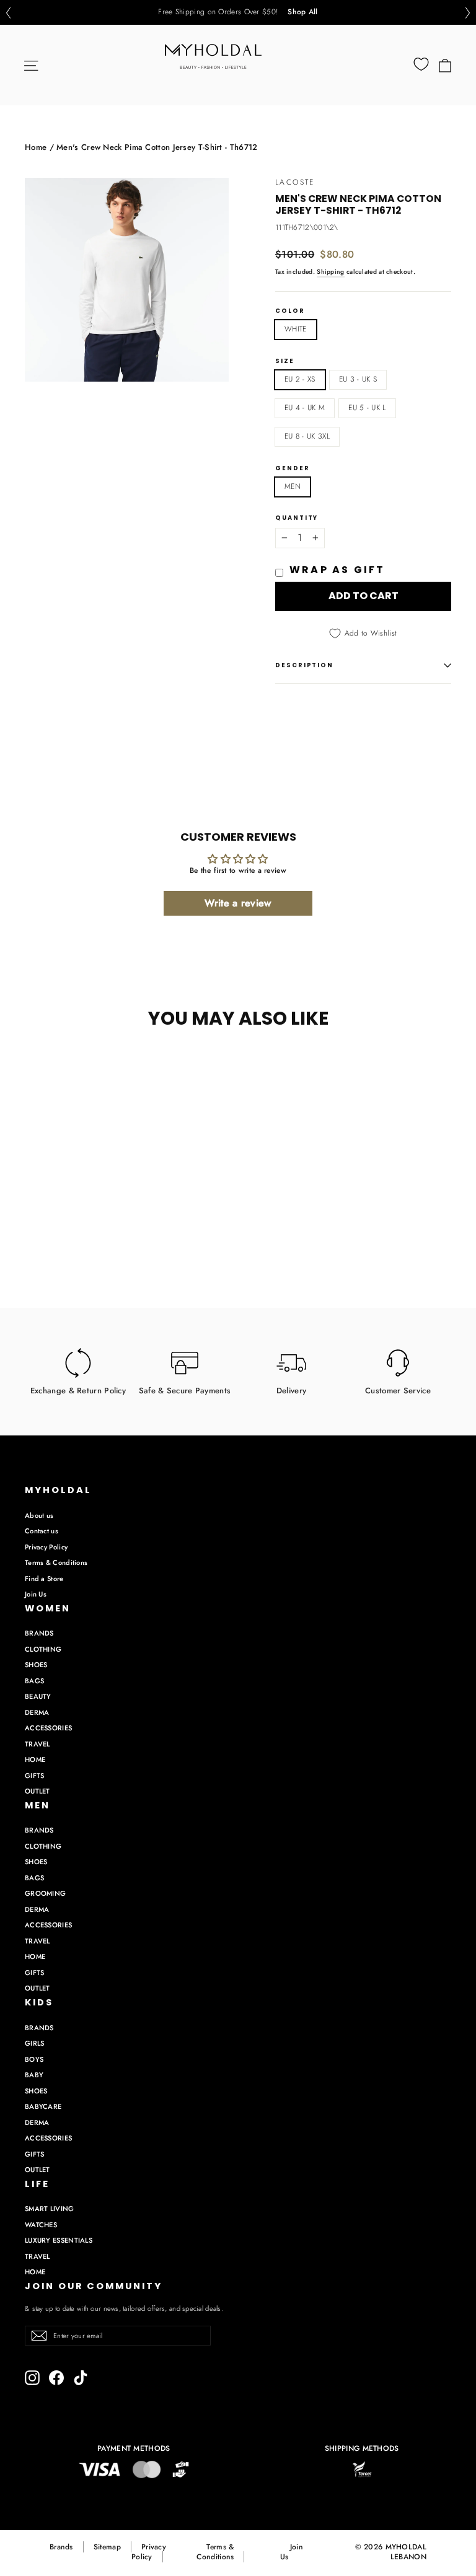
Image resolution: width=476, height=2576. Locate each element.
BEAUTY (38, 1696)
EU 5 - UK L (367, 408)
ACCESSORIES (48, 1728)
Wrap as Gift (337, 570)
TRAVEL (37, 1744)
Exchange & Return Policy (78, 1390)
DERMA (37, 1712)
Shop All (302, 12)
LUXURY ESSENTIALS (59, 2240)
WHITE (296, 329)
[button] (8, 13)
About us (39, 1515)
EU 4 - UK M (305, 408)
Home (36, 147)
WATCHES (41, 2225)
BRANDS (39, 1633)
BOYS (34, 2059)
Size (285, 361)
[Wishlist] (421, 64)
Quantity (297, 518)
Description (304, 665)
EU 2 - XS (300, 379)
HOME (35, 1759)
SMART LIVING (50, 2209)
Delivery (291, 1390)
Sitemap (107, 2547)
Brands (61, 2547)
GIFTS (35, 1776)
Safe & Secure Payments (185, 1390)
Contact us (42, 1531)
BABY (34, 2075)
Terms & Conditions (56, 1562)
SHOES (36, 1665)
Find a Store (44, 1579)
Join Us (36, 1594)
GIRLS (35, 2043)
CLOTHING (43, 1649)
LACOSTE (295, 182)
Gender (293, 468)
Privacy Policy (46, 1547)
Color (290, 311)
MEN (293, 486)
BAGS (34, 1681)
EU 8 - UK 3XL (307, 436)
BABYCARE (43, 2106)
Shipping (330, 272)
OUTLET (37, 1791)
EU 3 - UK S (358, 379)
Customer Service (398, 1390)
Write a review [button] (238, 903)
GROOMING (45, 1893)
